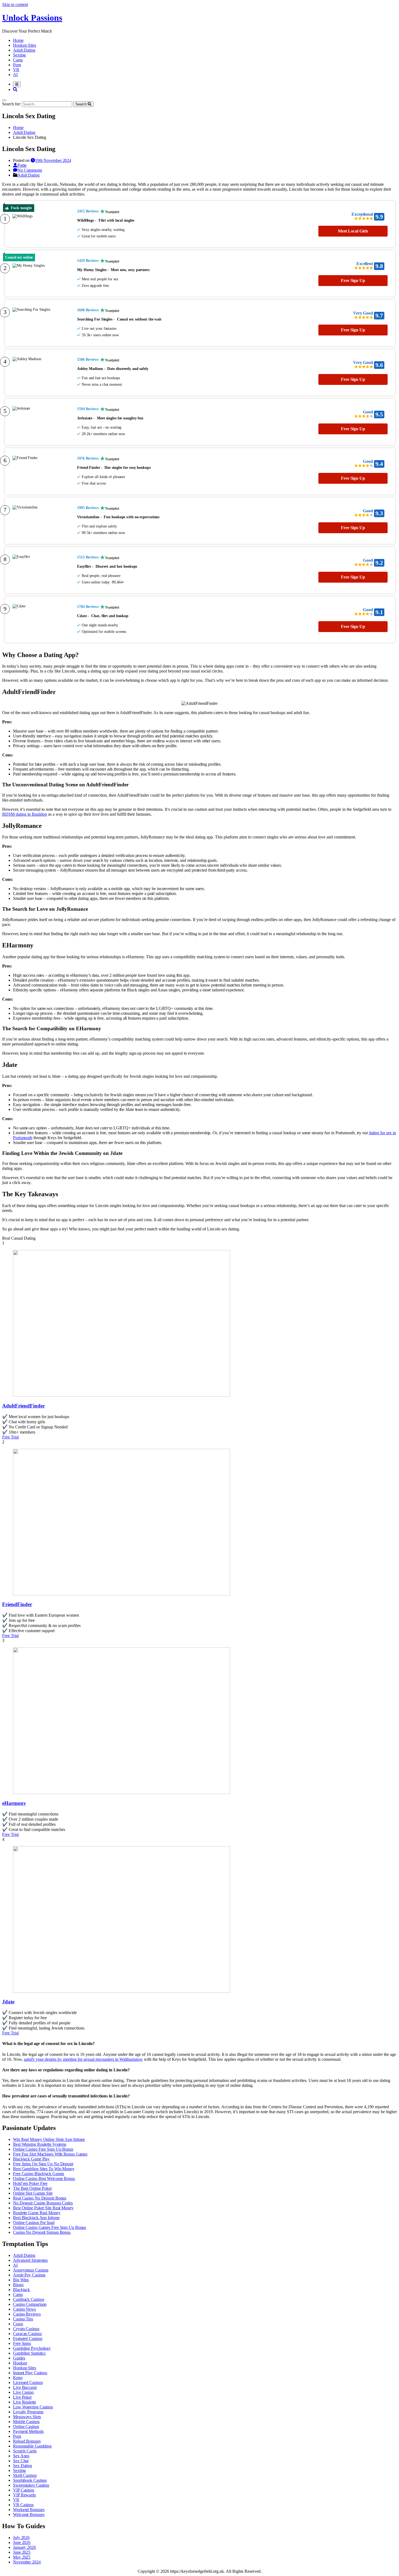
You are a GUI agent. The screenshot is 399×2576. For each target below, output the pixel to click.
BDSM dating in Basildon (25, 814)
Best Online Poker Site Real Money (43, 2208)
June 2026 (22, 2542)
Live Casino (23, 2392)
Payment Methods (28, 2431)
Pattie (22, 165)
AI (15, 75)
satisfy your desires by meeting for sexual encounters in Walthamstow (83, 2059)
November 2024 (27, 2562)
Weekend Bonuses (29, 2510)
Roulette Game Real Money (37, 2213)
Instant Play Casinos (30, 2373)
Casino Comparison (30, 2304)
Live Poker (22, 2397)
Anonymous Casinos (31, 2270)
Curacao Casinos (27, 2334)
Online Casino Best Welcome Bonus (44, 2178)
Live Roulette (25, 2402)
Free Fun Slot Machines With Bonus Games (50, 2154)
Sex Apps (21, 2456)
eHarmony (14, 1803)
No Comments (30, 170)
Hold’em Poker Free (30, 2183)
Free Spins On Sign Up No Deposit (43, 2164)
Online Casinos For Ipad (34, 2222)
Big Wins (21, 2280)
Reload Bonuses (27, 2441)
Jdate (8, 2002)
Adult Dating (24, 50)
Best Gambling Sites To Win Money (44, 2169)
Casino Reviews (27, 2314)
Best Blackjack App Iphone (36, 2218)
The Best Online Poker (32, 2188)
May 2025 (22, 2557)
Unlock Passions (32, 18)
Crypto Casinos (26, 2329)
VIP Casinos (24, 2490)
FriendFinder (17, 1604)
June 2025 (22, 2552)
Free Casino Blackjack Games (39, 2174)
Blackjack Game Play (31, 2159)
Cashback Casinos (28, 2299)
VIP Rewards (24, 2495)
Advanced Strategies (30, 2260)
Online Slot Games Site (33, 2193)
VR (16, 70)
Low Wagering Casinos (33, 2407)
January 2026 (24, 2547)
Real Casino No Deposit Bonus (40, 2198)
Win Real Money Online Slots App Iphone (49, 2139)
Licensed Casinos (28, 2382)
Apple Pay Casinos (29, 2275)
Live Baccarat (25, 2387)
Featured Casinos (28, 2338)
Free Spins (22, 2343)
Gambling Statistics (29, 2353)
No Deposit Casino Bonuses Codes (43, 2203)
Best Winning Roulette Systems (40, 2144)
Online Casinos (26, 2426)
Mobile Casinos (26, 2422)
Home (18, 40)
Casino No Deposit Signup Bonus (42, 2232)
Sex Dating (23, 2466)
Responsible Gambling (32, 2446)
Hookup (20, 2363)
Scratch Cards (25, 2451)
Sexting (19, 55)
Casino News (24, 2309)
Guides (19, 2358)
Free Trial (10, 1437)
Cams (18, 60)
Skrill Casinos (25, 2475)
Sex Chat (21, 2461)
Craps (18, 2324)
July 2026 (21, 2538)
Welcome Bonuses (29, 2514)
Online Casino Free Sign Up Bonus (43, 2149)
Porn (17, 65)
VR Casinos (23, 2505)
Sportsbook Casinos (30, 2480)
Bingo (18, 2285)
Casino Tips (23, 2319)
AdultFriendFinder (23, 1406)
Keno (18, 2378)
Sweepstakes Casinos (31, 2485)
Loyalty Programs (28, 2412)
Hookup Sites (25, 45)
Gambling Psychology (32, 2348)
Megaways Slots (27, 2417)
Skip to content (15, 4)
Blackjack (21, 2290)
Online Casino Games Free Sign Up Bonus (50, 2227)
